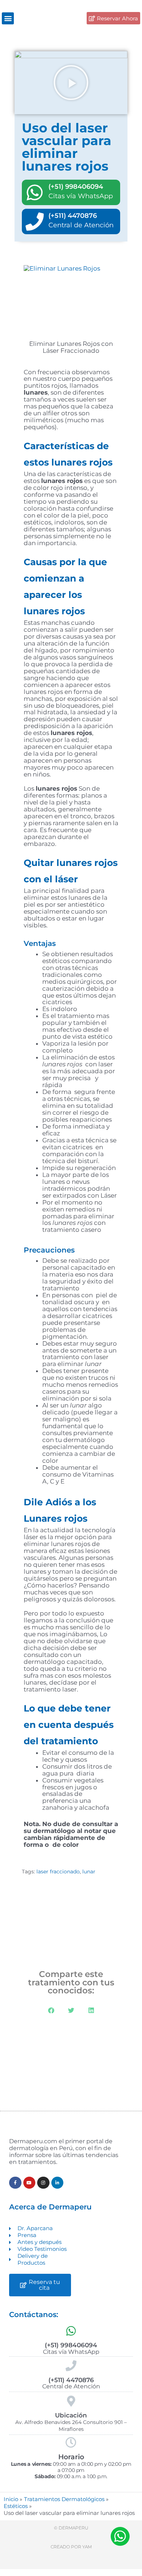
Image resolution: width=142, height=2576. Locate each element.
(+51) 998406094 (76, 187)
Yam (87, 2547)
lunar (89, 1872)
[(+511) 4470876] (35, 221)
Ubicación (71, 2415)
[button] (8, 18)
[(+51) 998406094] (35, 192)
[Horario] (71, 2443)
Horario (71, 2457)
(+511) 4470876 (73, 216)
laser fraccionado (58, 1872)
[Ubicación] (71, 2401)
